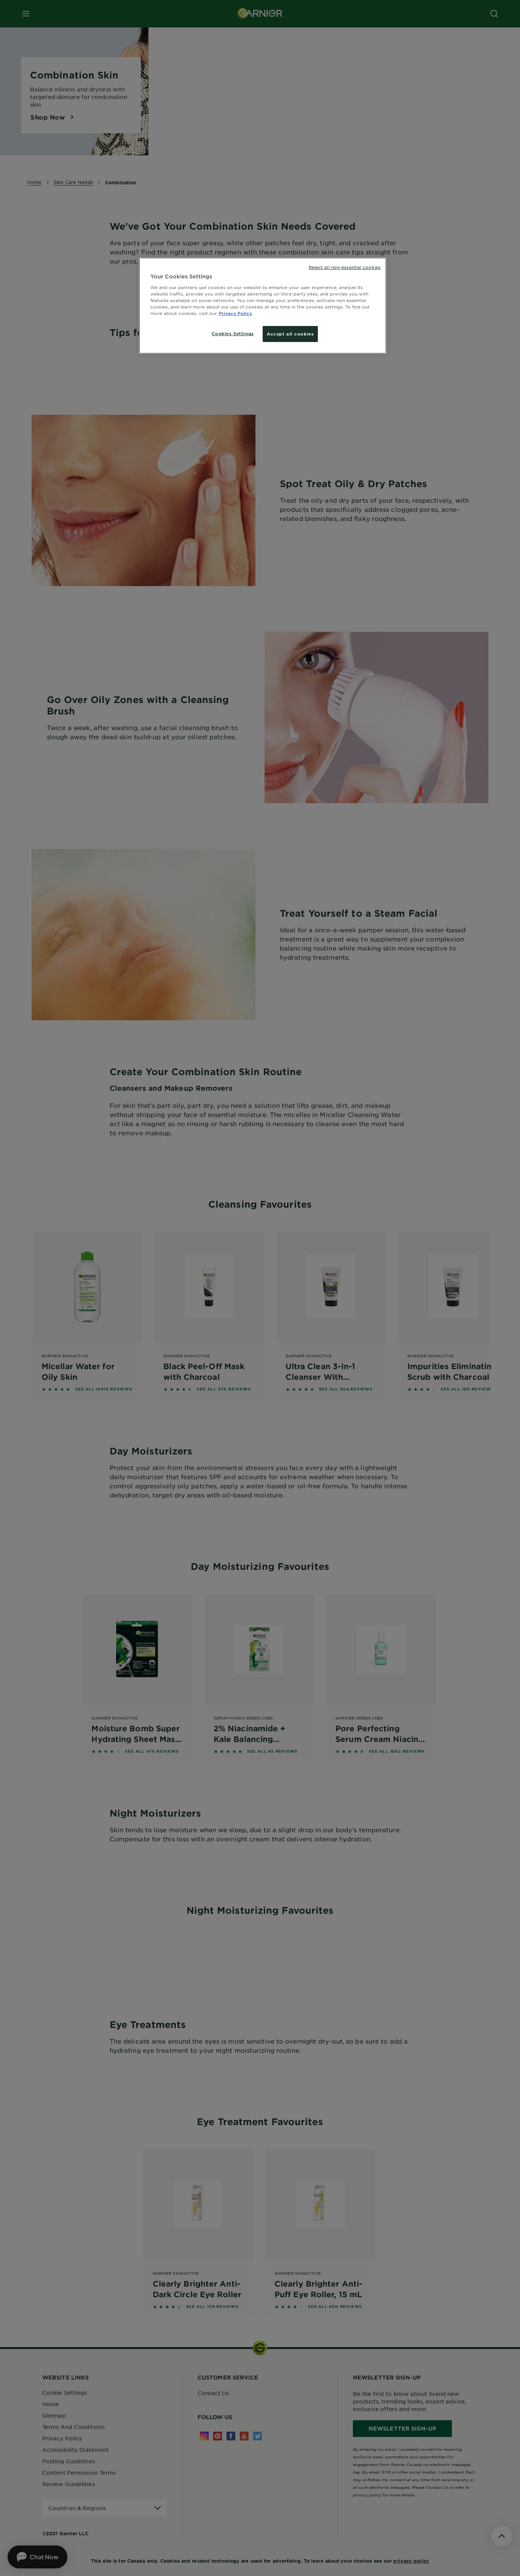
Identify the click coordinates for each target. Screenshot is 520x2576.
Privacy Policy (235, 313)
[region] (263, 306)
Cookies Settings (233, 333)
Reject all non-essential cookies (345, 267)
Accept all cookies (290, 334)
